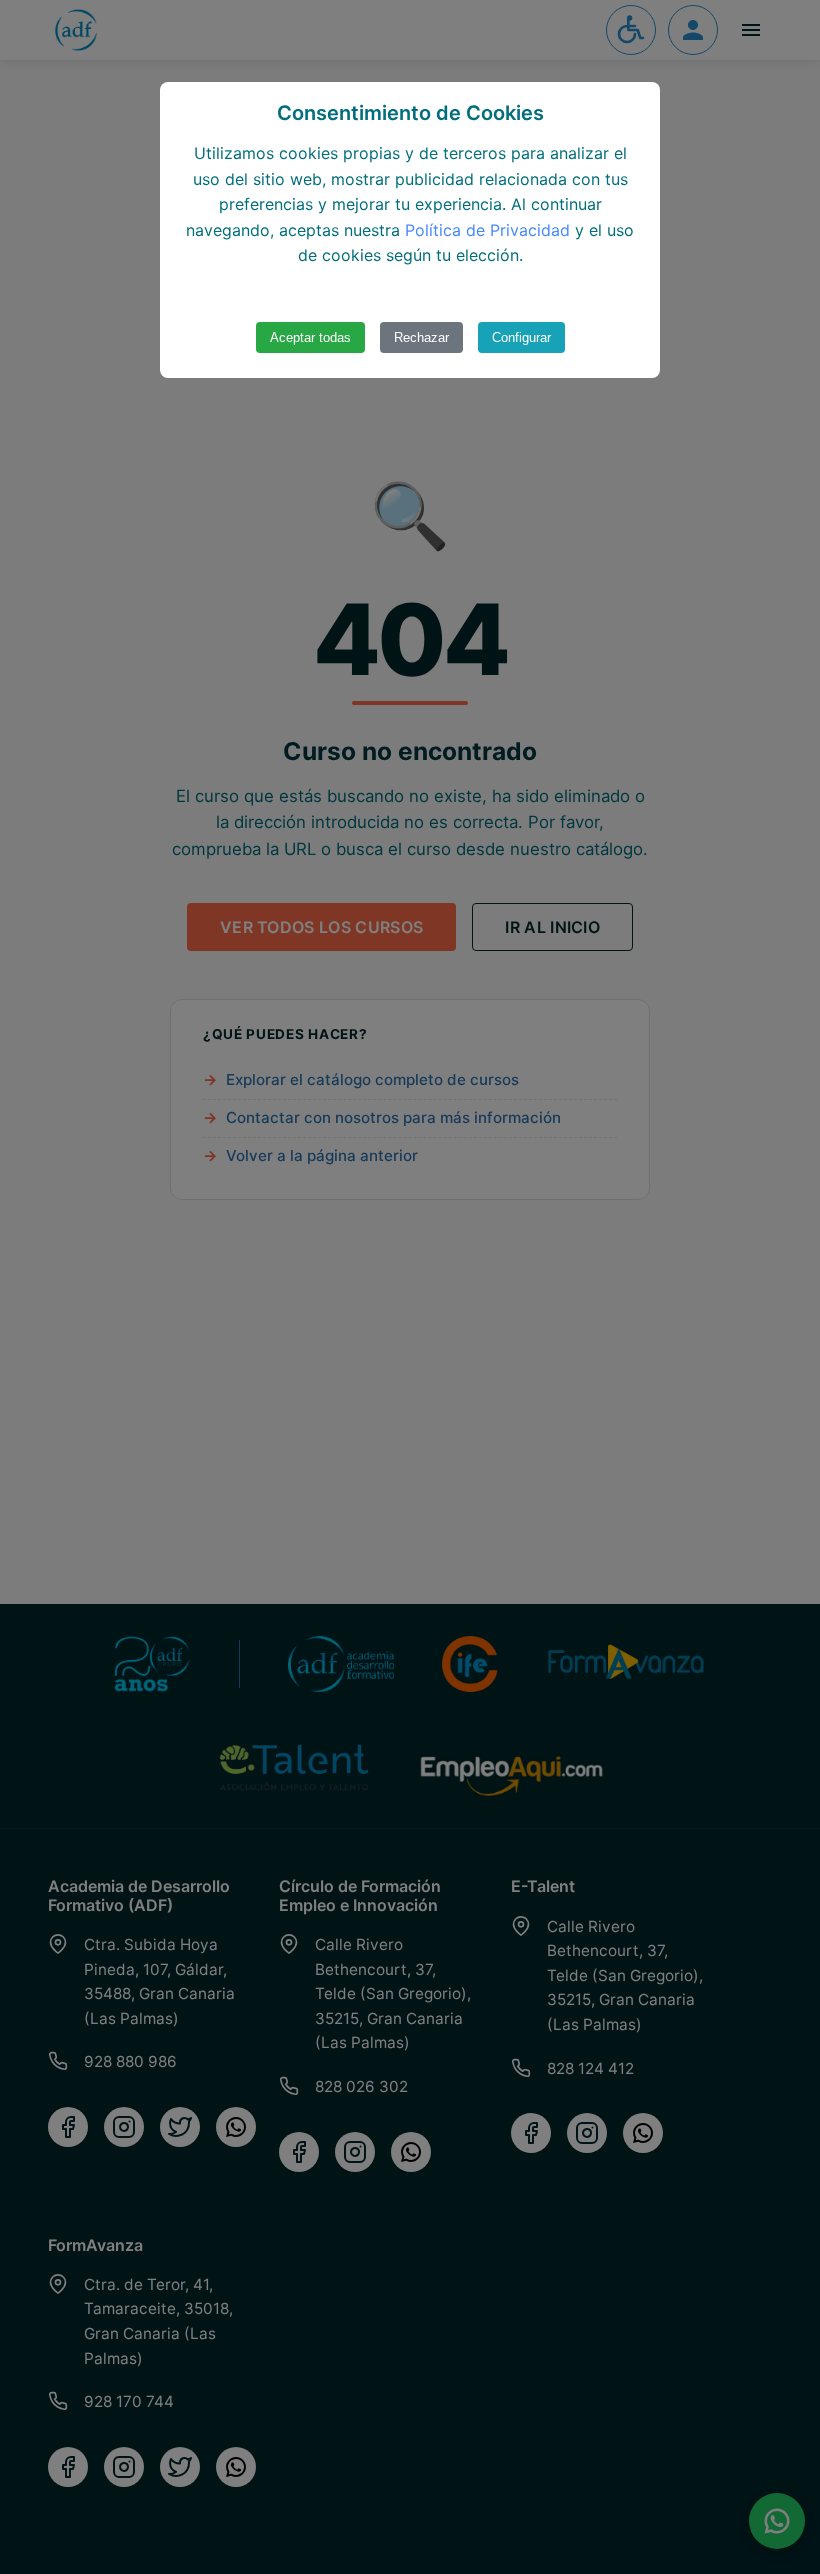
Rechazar (421, 337)
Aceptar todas (310, 337)
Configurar (521, 337)
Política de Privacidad (487, 230)
